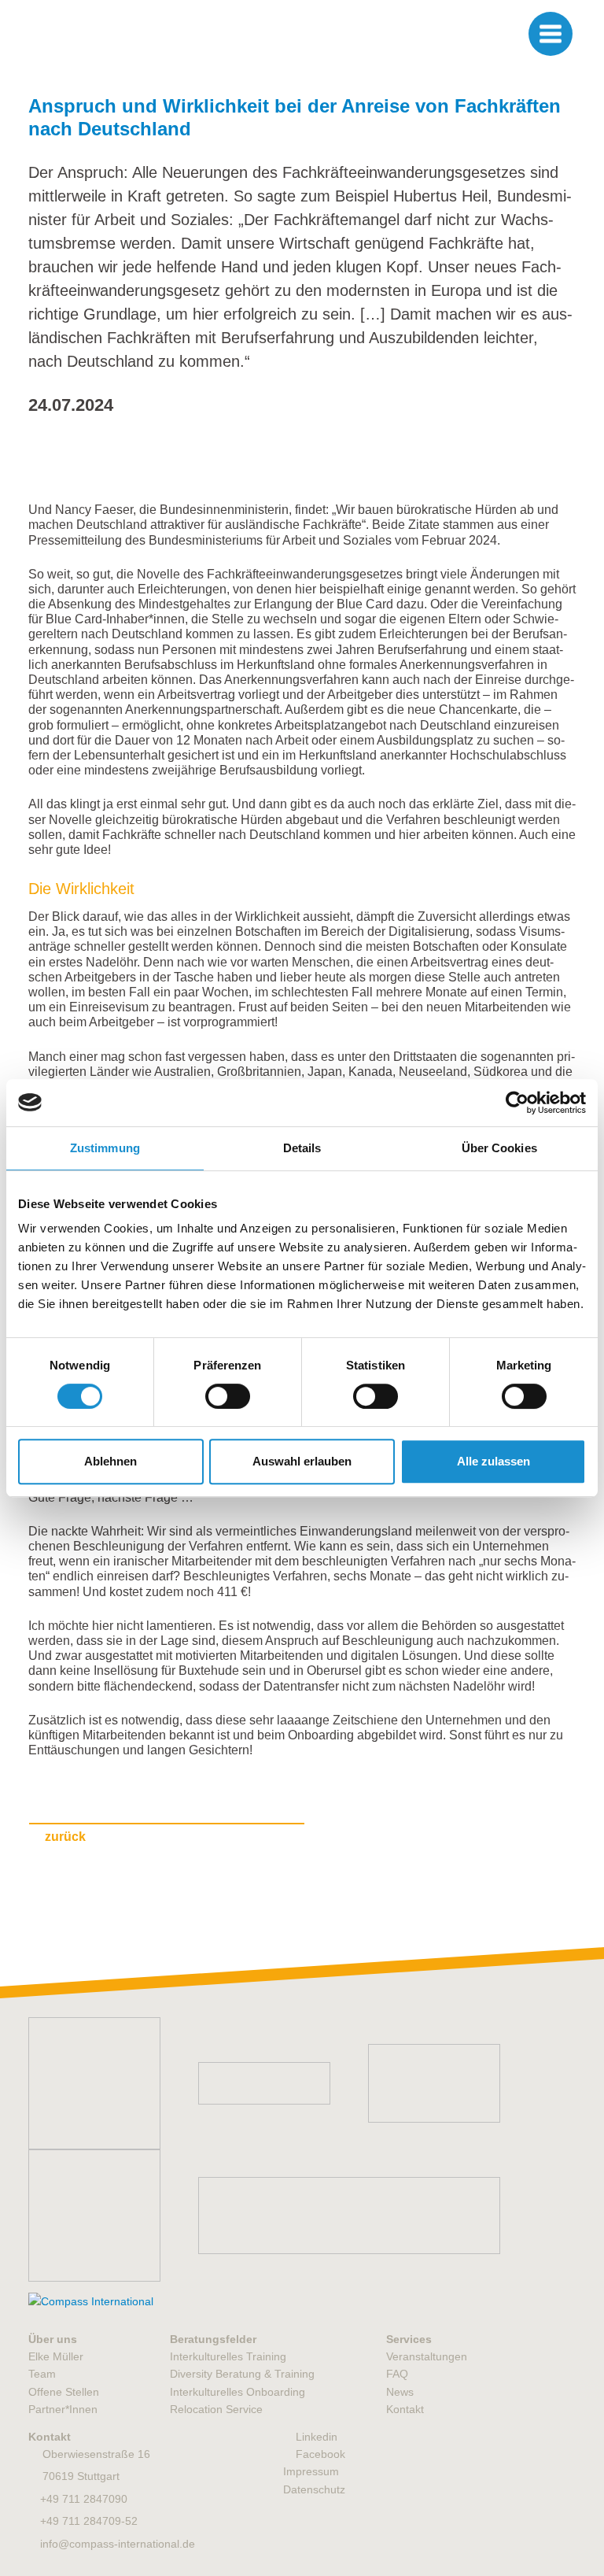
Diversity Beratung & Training (242, 2374)
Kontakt (405, 2409)
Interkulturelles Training (228, 2356)
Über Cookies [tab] (499, 1148)
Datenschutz (314, 2489)
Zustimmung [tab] (105, 1148)
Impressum (311, 2471)
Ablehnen (110, 1461)
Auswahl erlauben (302, 1461)
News (400, 2392)
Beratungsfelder (213, 2339)
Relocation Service (216, 2409)
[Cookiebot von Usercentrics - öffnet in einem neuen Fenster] (517, 1103)
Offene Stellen (64, 2392)
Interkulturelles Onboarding (238, 2392)
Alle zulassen (494, 1461)
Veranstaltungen (427, 2356)
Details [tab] (302, 1148)
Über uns (53, 2339)
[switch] (228, 1396)
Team (42, 2374)
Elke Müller (56, 2356)
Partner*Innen (63, 2409)
